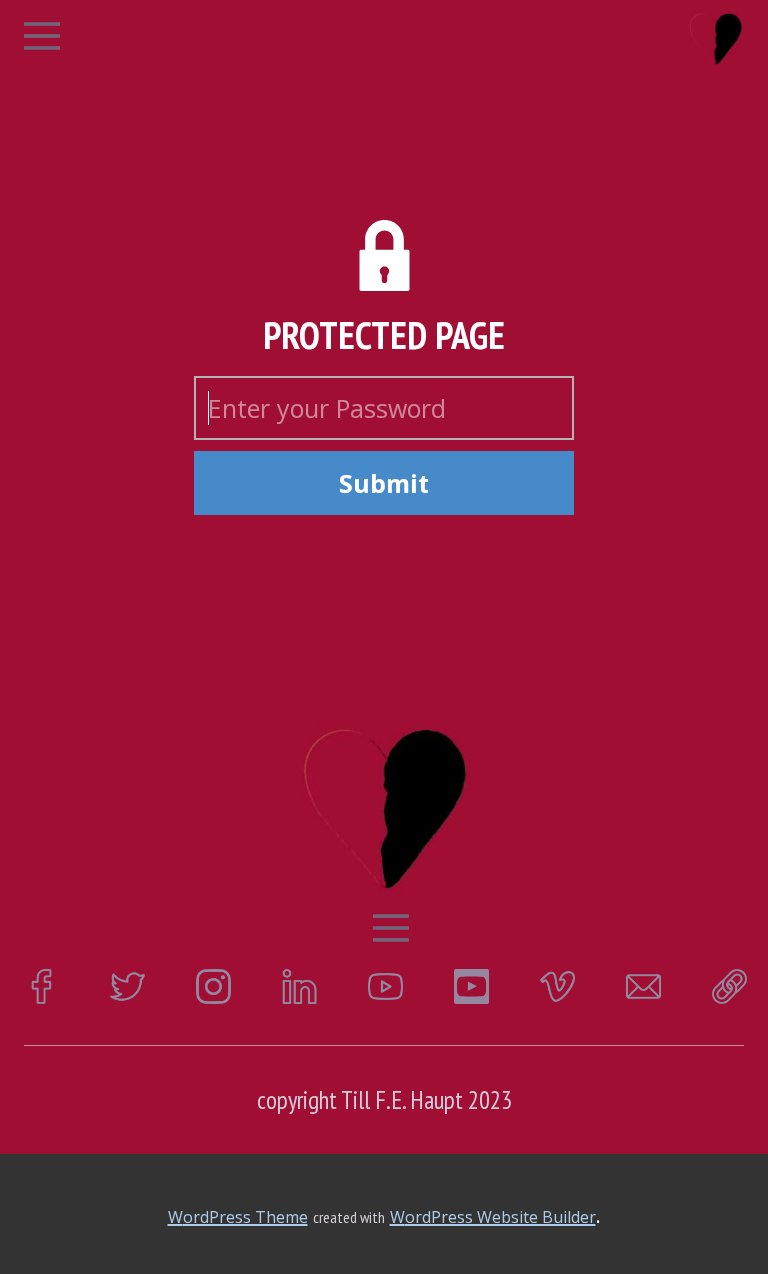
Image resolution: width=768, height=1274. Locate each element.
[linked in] (299, 986)
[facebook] (41, 986)
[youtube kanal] (385, 986)
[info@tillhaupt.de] (643, 986)
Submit (384, 483)
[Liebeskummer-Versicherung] (715, 38)
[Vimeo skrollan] (557, 986)
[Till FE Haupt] (729, 986)
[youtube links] (471, 986)
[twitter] (127, 986)
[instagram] (213, 986)
